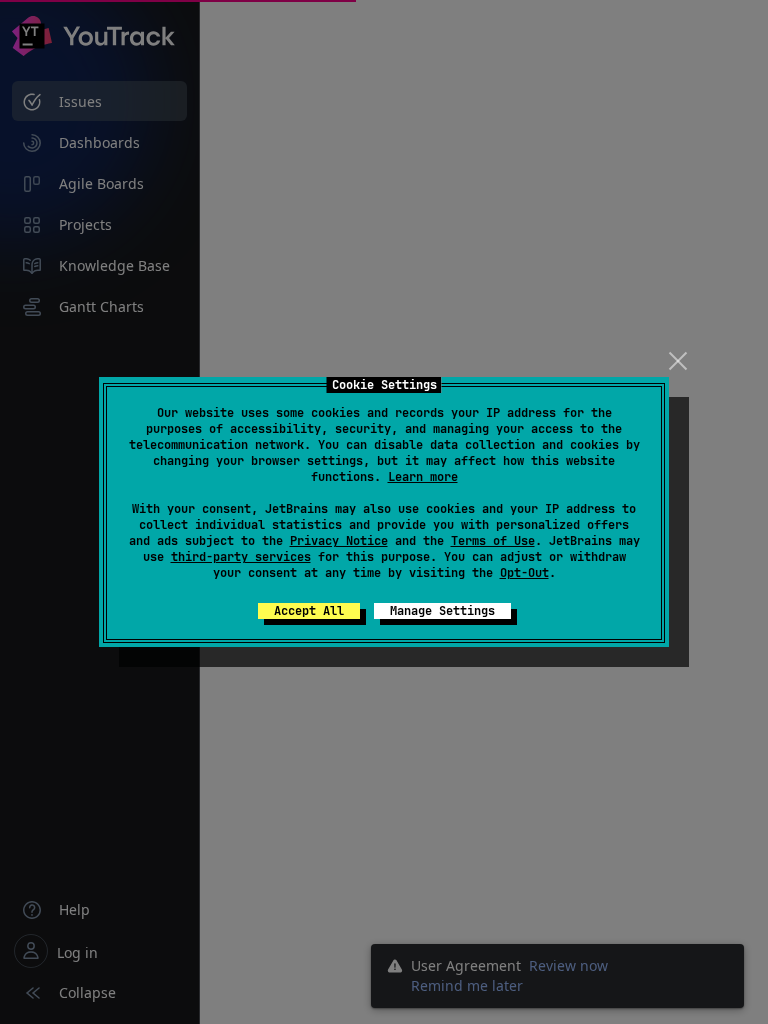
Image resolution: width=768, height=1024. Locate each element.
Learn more (423, 477)
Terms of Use (493, 541)
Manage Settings (442, 611)
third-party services (241, 557)
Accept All (309, 611)
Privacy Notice (339, 541)
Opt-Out (524, 573)
